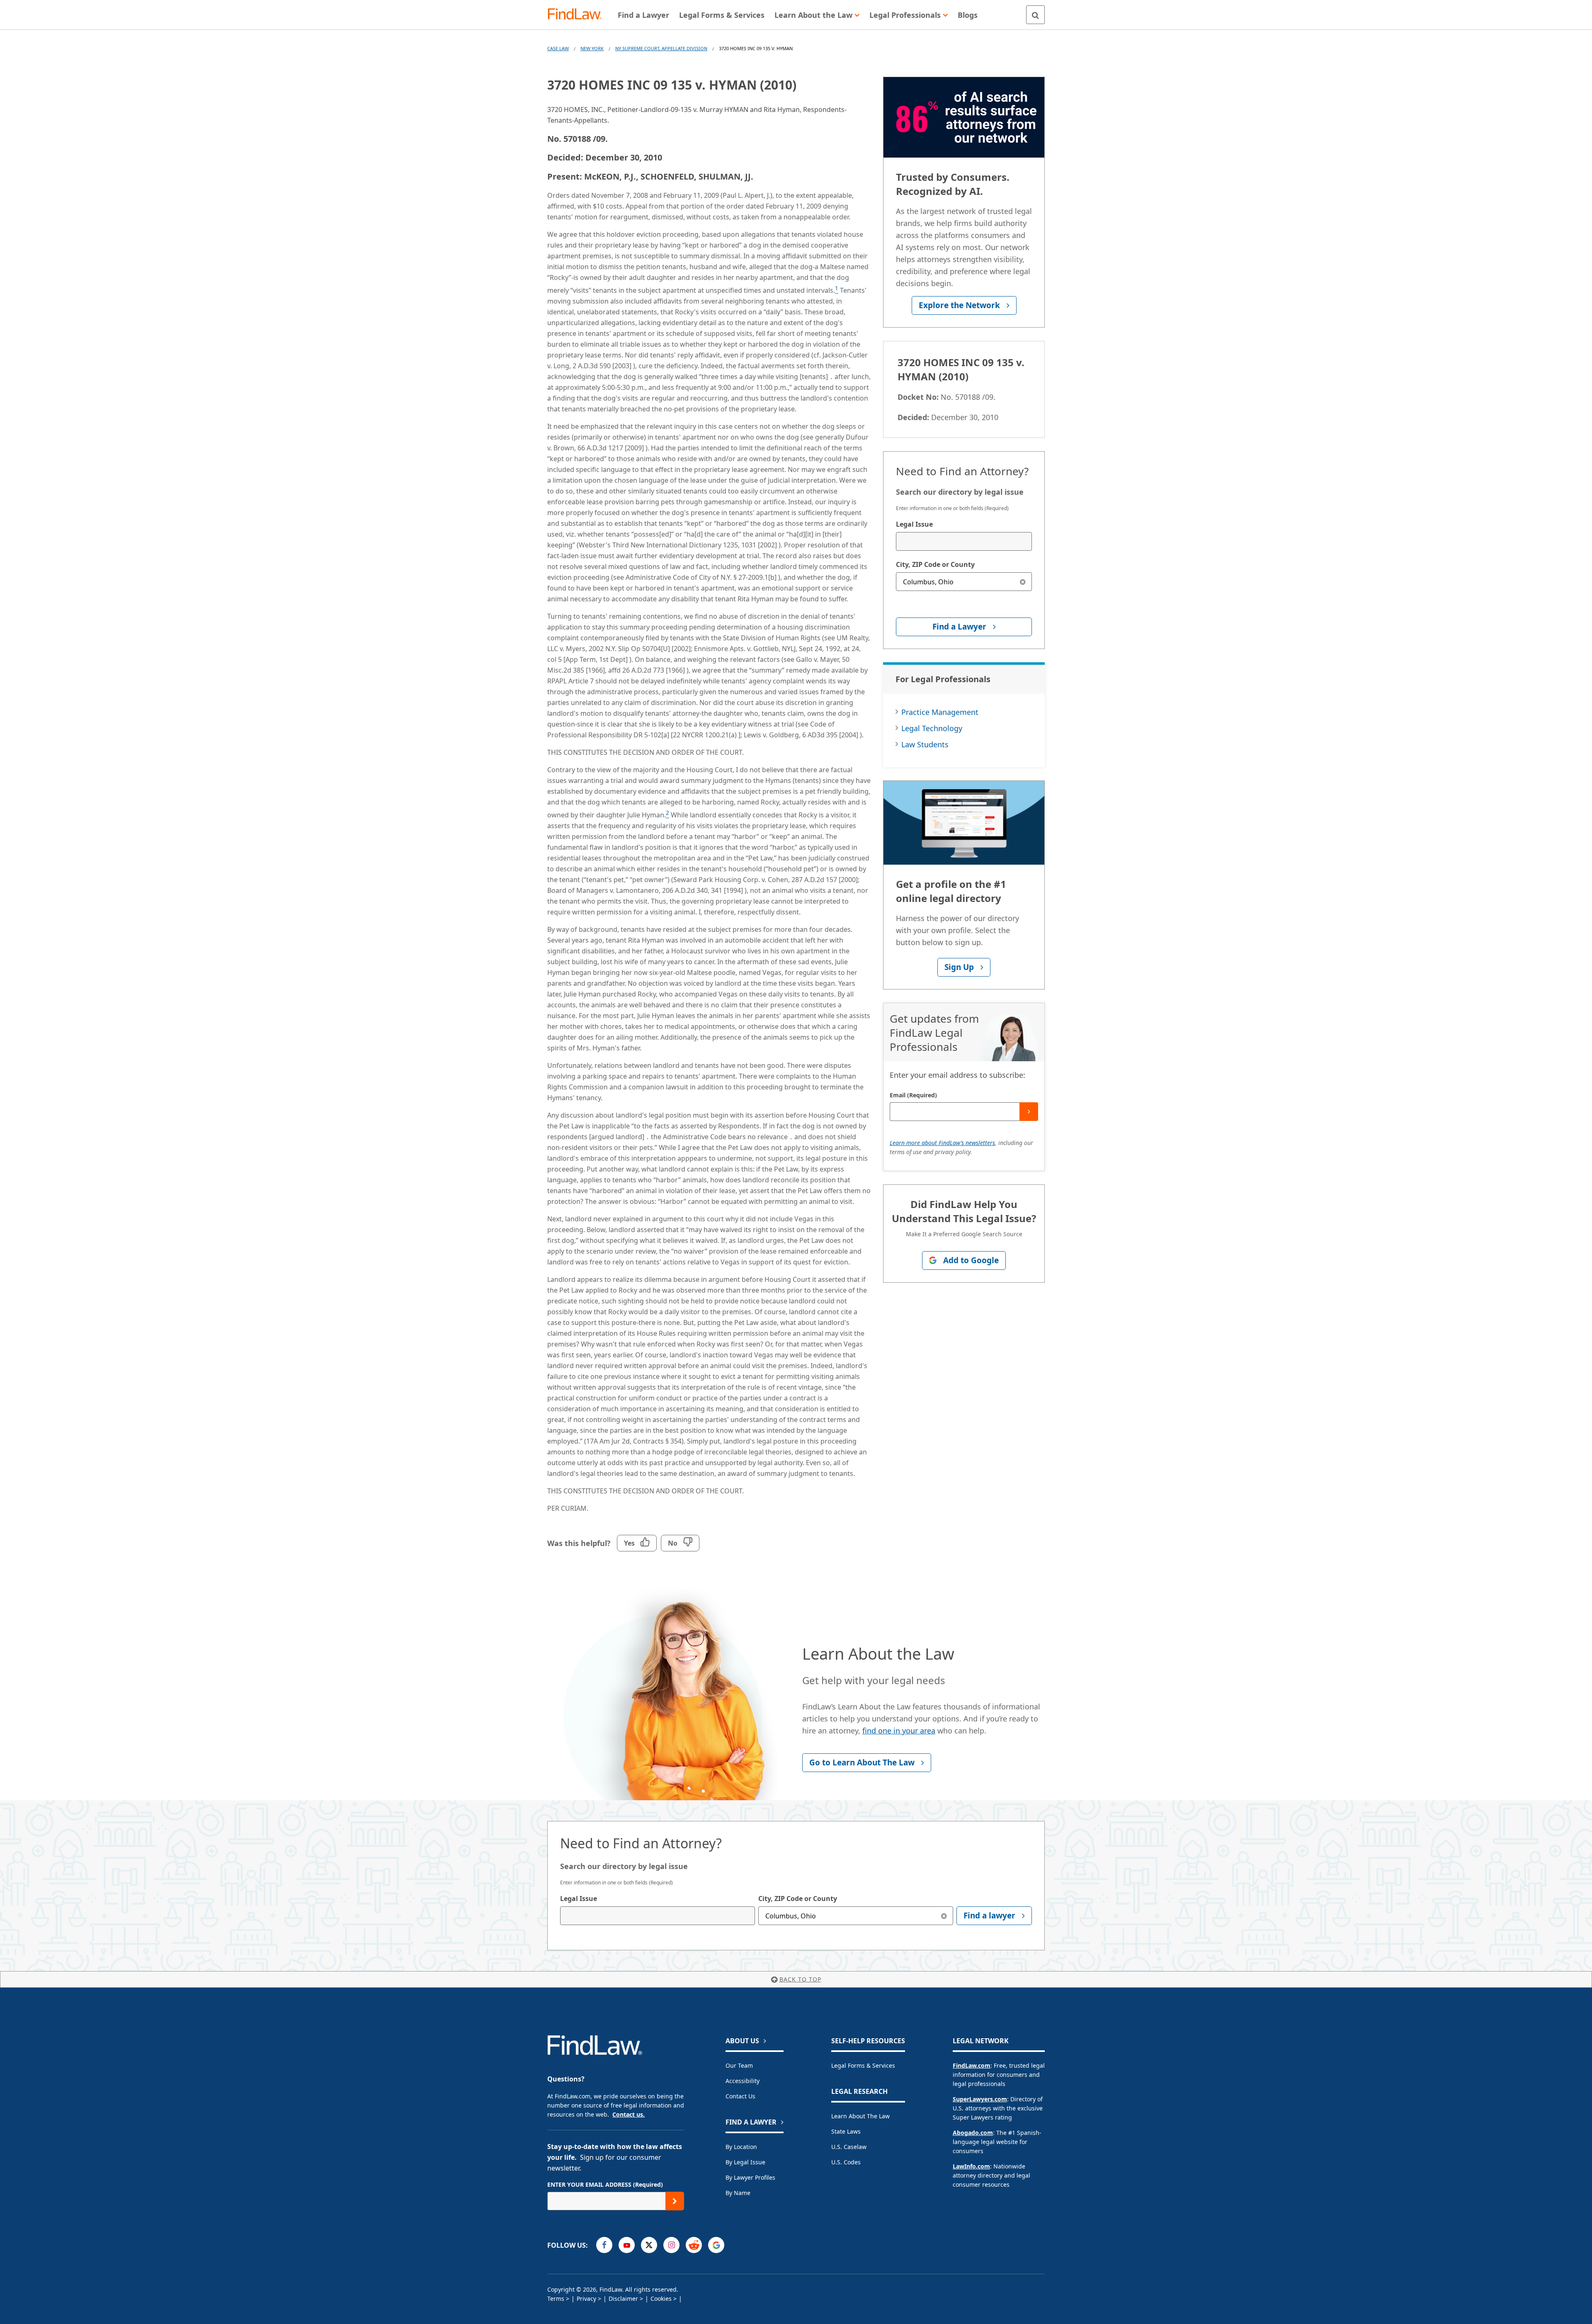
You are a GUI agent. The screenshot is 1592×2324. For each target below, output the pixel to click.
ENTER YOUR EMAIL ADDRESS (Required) (605, 2184)
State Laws (846, 2131)
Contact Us (740, 2096)
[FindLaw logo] (578, 15)
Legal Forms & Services (863, 2065)
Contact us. (629, 2114)
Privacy (586, 2298)
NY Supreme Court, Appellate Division (661, 48)
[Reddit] (694, 2245)
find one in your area (899, 1731)
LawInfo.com (971, 2166)
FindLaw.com (972, 2065)
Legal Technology (932, 728)
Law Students (925, 744)
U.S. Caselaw (849, 2147)
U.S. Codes (846, 2162)
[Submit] (1029, 1112)
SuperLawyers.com (980, 2099)
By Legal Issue (745, 2162)
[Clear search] (1023, 582)
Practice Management (940, 712)
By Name (738, 2193)
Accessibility (743, 2081)
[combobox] (964, 541)
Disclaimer (623, 2298)
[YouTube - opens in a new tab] (627, 2245)
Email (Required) (913, 1095)
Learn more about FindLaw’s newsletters (942, 1143)
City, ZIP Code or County (935, 564)
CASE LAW (558, 48)
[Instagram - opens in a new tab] (671, 2245)
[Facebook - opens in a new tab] (604, 2245)
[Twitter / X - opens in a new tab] (649, 2245)
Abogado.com (973, 2133)
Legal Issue (914, 524)
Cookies (661, 2298)
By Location (741, 2147)
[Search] (1035, 15)
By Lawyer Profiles (750, 2177)
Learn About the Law (860, 2116)
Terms (556, 2298)
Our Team (739, 2065)
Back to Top (800, 1979)
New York (592, 48)
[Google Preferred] (716, 2245)
